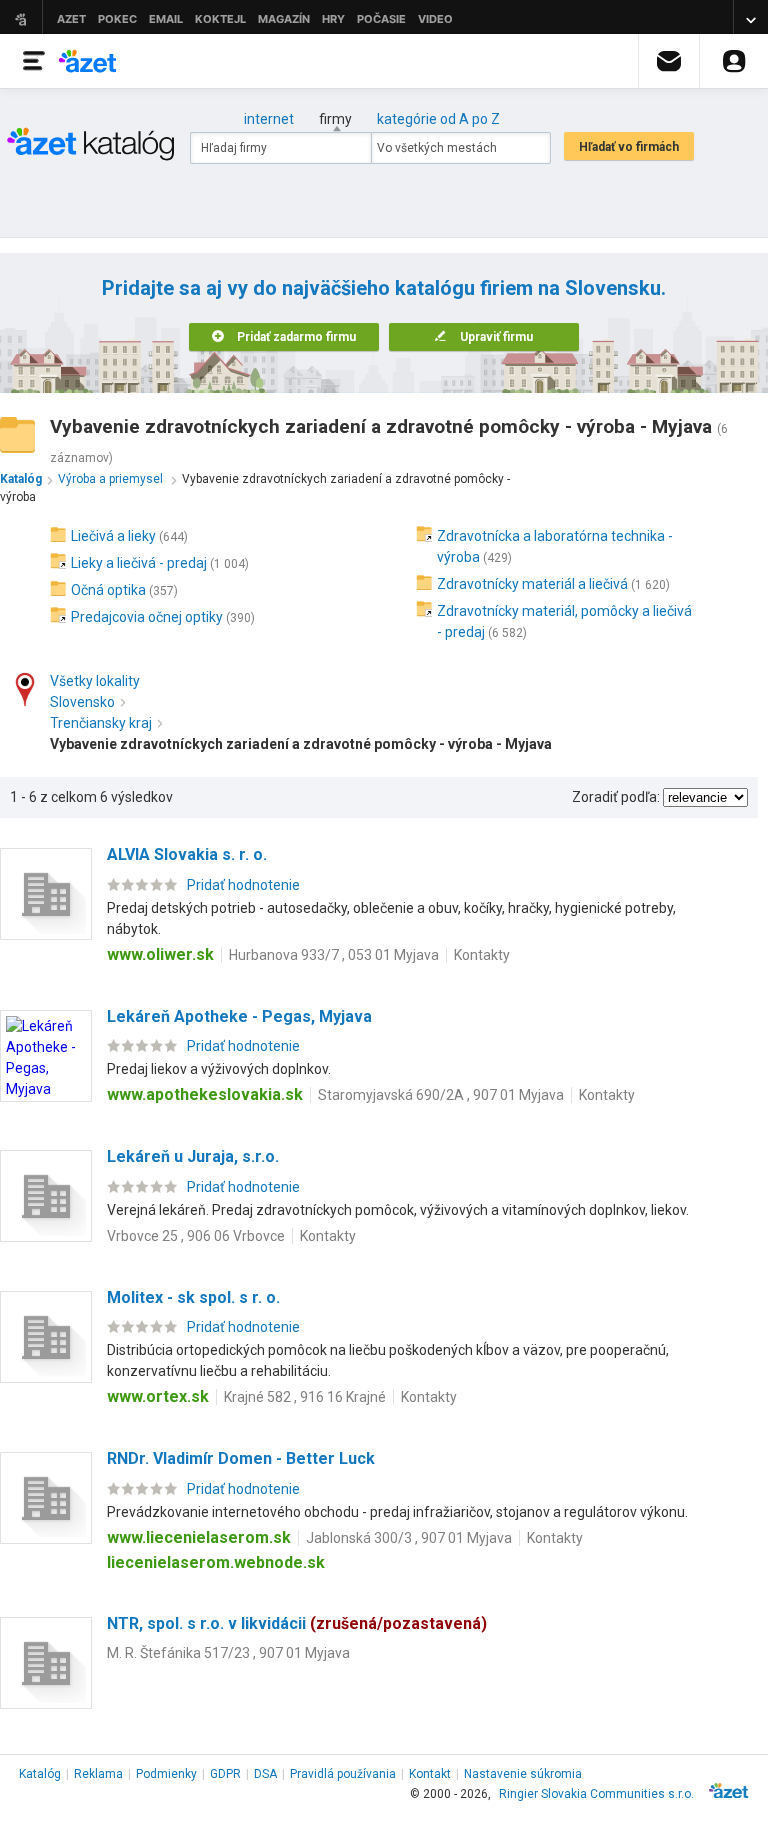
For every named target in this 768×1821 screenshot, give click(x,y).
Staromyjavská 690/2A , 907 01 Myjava (441, 1095)
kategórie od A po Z (438, 119)
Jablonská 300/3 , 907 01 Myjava (409, 1538)
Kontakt (430, 1774)
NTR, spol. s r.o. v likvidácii (297, 1623)
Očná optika (108, 590)
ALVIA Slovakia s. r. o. (187, 854)
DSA (265, 1774)
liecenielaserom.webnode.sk (216, 1562)
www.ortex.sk (158, 1396)
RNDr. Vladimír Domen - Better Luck (241, 1458)
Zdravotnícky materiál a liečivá (532, 584)
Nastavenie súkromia (523, 1774)
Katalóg (40, 1774)
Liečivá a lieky (113, 536)
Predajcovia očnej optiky (147, 617)
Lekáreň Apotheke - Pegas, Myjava (239, 1016)
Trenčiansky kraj (101, 723)
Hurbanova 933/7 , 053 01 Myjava (334, 955)
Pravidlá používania (343, 1774)
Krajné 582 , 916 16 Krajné (305, 1397)
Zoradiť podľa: (616, 797)
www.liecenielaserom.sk (199, 1537)
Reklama (98, 1774)
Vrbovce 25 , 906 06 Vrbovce (196, 1236)
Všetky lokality (95, 681)
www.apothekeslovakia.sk (205, 1094)
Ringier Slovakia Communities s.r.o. (596, 1794)
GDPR (225, 1774)
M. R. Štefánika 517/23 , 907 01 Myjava (228, 1653)
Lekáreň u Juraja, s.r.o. (193, 1156)
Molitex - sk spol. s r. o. (193, 1297)
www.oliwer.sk (160, 954)
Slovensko (82, 702)
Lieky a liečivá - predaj (139, 563)
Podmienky (166, 1774)
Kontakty (482, 955)
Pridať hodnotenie (243, 885)
